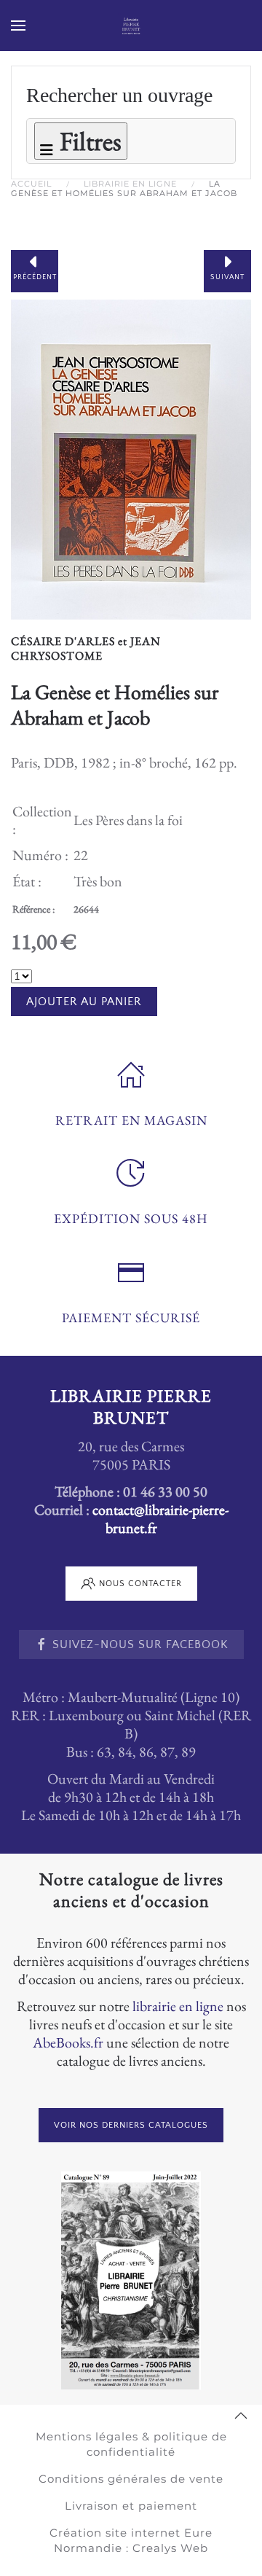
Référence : (33, 909)
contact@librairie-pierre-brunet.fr (160, 1519)
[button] (18, 26)
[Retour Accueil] (131, 26)
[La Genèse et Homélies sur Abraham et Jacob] (131, 457)
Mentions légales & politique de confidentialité (131, 2444)
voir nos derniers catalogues (131, 2125)
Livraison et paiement (131, 2506)
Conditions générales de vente (131, 2479)
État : (27, 881)
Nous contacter (140, 1584)
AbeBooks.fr (68, 2042)
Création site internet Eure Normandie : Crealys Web (131, 2540)
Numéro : (40, 855)
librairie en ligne (178, 2006)
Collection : (42, 820)
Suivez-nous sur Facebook (140, 1644)
